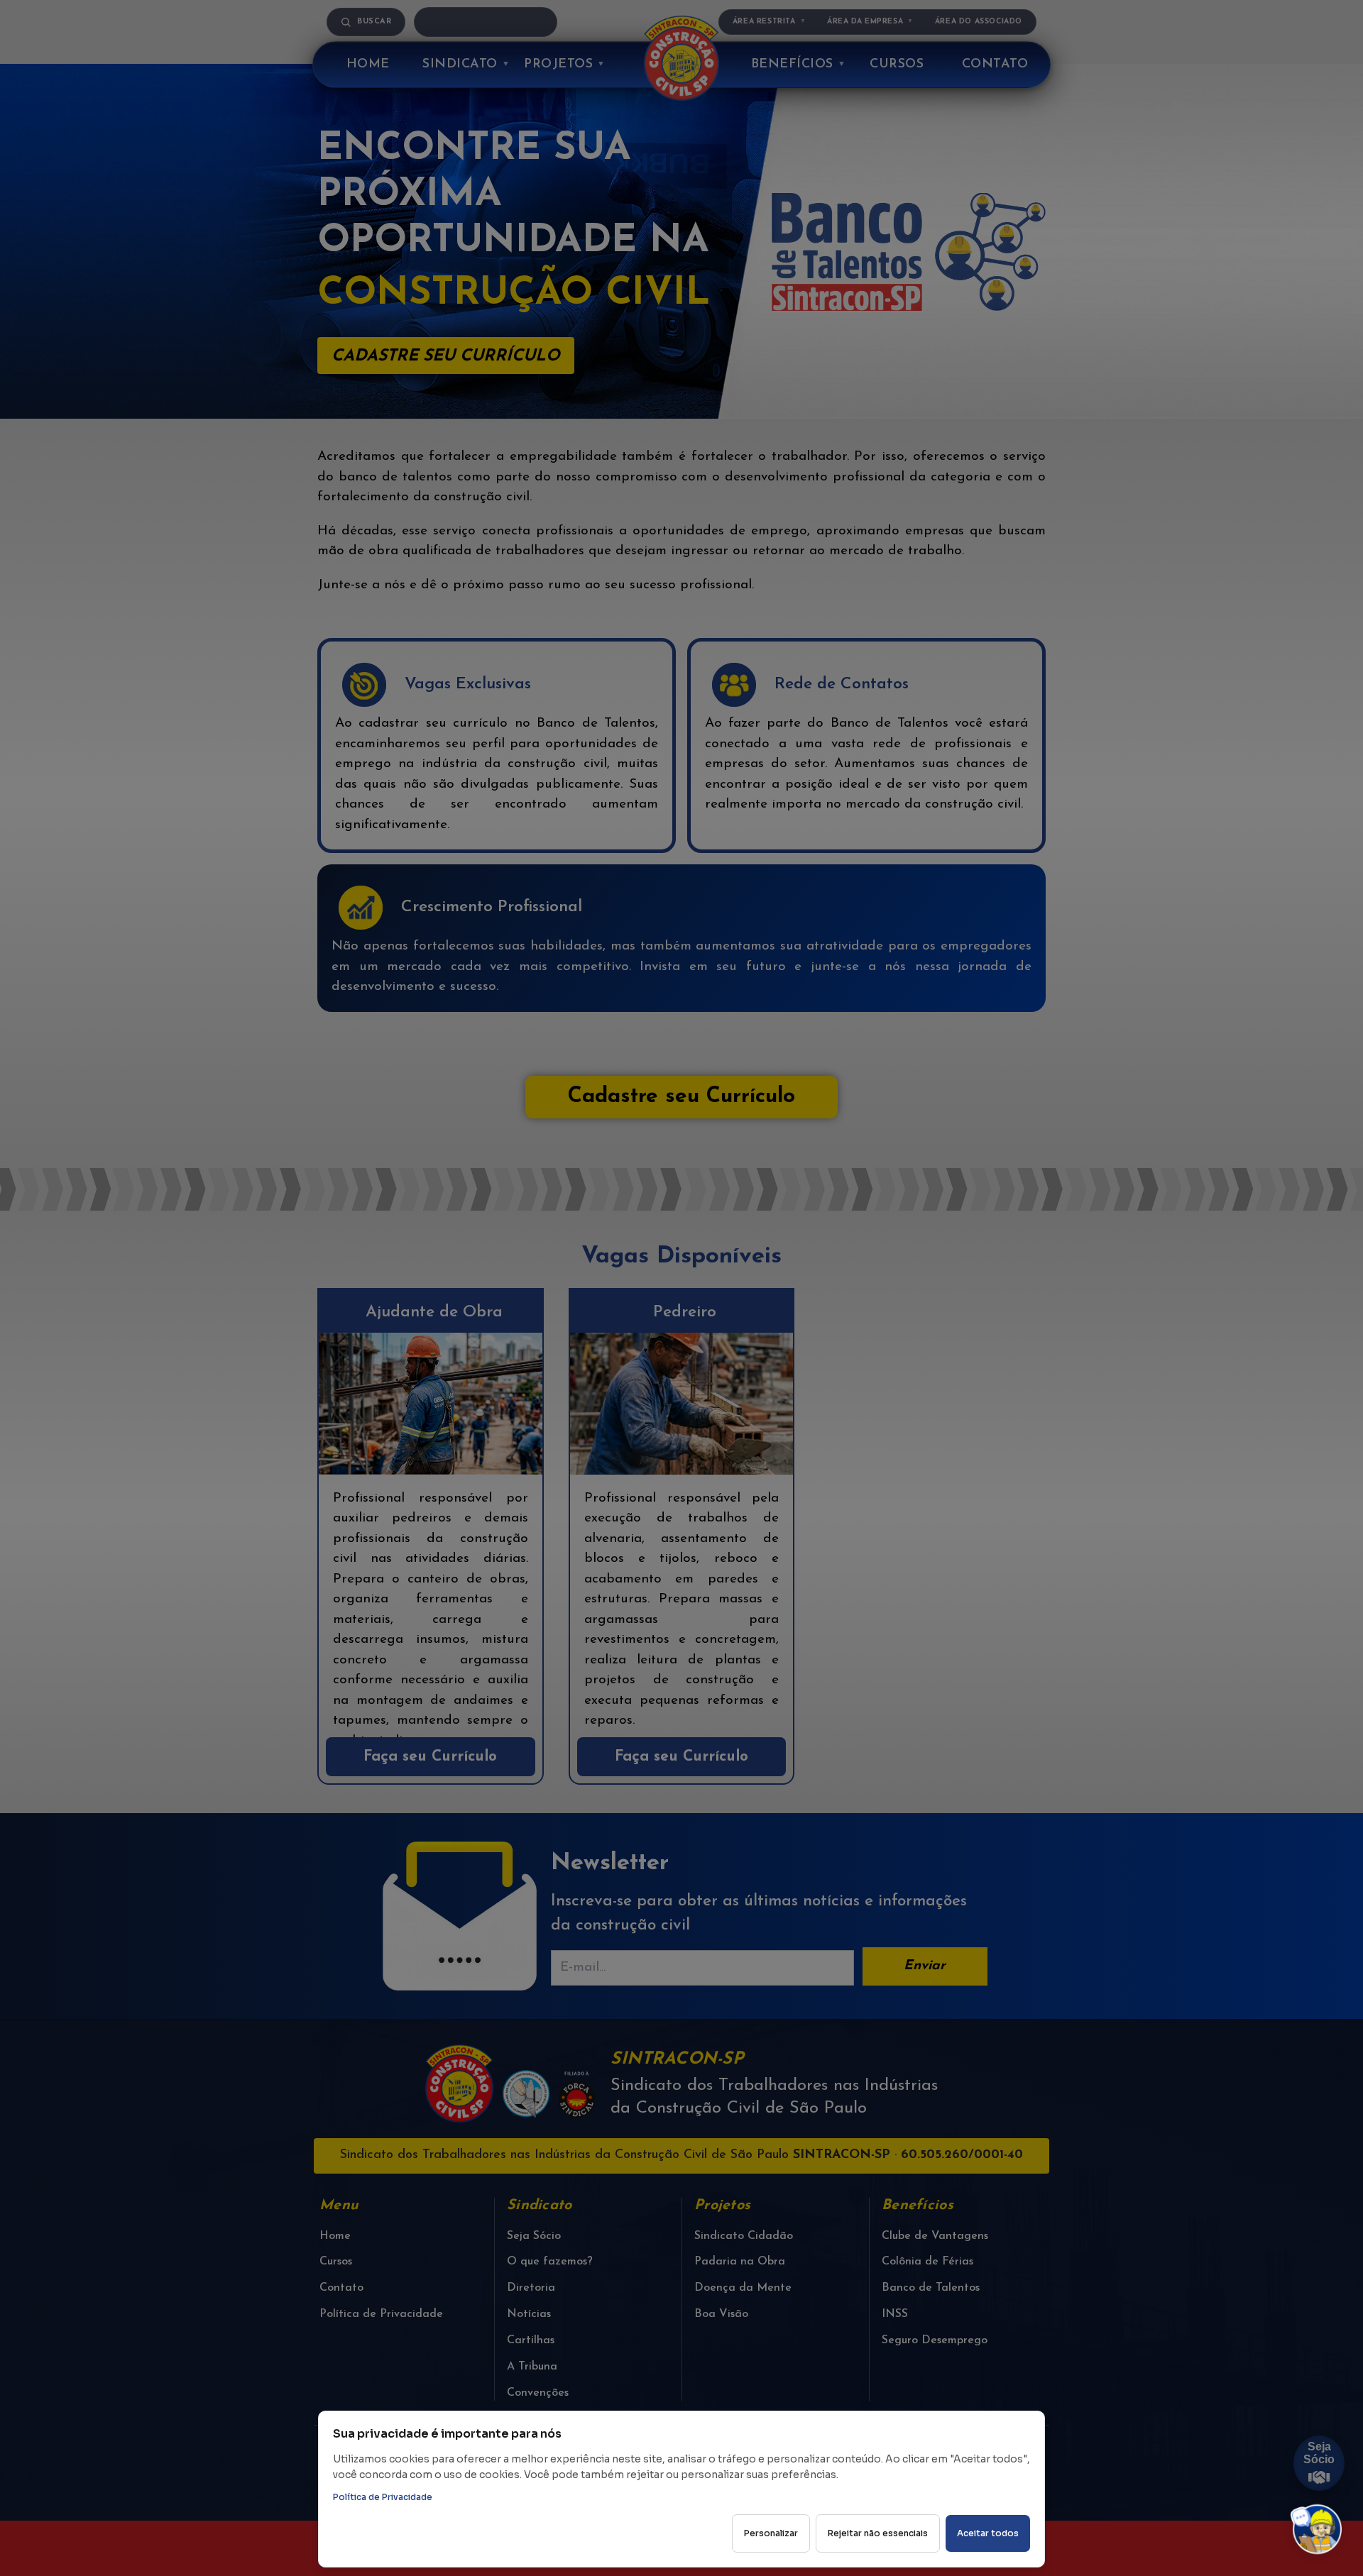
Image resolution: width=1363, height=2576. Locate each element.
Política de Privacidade (383, 2497)
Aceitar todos (988, 2533)
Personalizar (771, 2533)
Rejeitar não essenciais (878, 2533)
